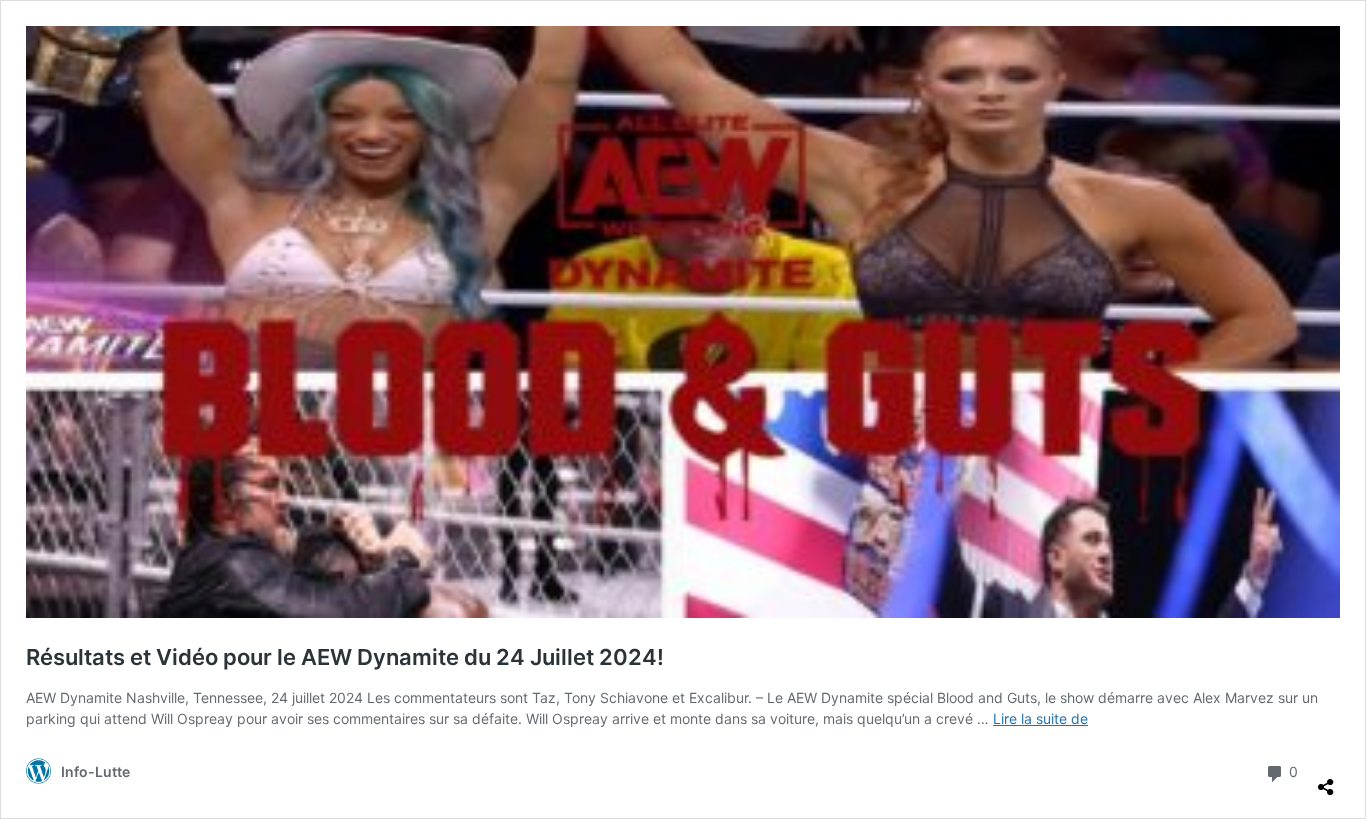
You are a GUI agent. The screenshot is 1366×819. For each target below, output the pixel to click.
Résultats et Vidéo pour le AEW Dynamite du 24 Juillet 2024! (345, 657)
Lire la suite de (1040, 718)
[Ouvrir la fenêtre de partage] (1326, 779)
